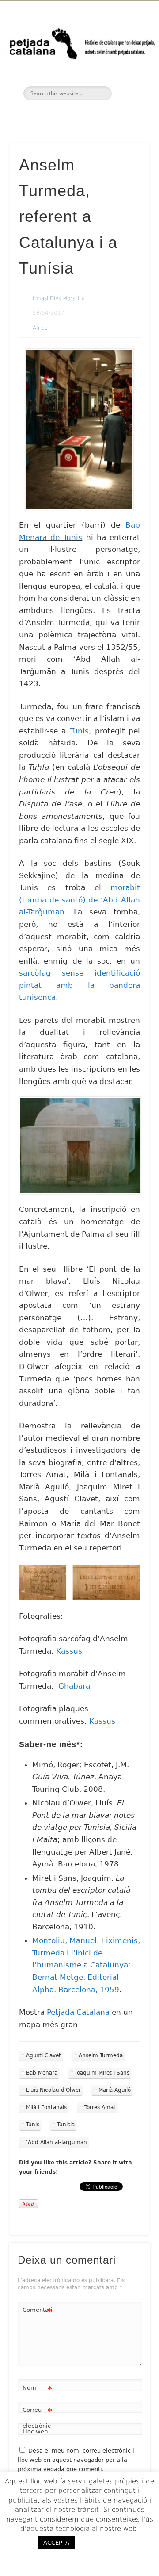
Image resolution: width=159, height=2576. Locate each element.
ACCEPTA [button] (56, 2543)
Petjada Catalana (79, 2012)
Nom (38, 2390)
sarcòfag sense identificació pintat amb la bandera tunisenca (79, 985)
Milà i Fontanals (46, 2107)
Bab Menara (42, 2073)
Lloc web (35, 2431)
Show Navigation (128, 79)
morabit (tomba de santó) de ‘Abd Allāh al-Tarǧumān (79, 900)
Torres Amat (100, 2107)
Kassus (69, 1651)
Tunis (33, 2125)
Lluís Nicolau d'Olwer (53, 2090)
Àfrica (40, 328)
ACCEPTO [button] (107, 2542)
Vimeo (97, 116)
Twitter (78, 116)
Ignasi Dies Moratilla (59, 298)
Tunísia (66, 2125)
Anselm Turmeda (101, 2055)
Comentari (38, 2312)
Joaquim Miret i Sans (102, 2073)
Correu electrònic (38, 2418)
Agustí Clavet (44, 2055)
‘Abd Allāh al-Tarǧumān (57, 2142)
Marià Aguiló (115, 2090)
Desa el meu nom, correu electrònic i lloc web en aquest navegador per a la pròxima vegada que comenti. (76, 2460)
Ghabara (74, 1686)
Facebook (60, 116)
